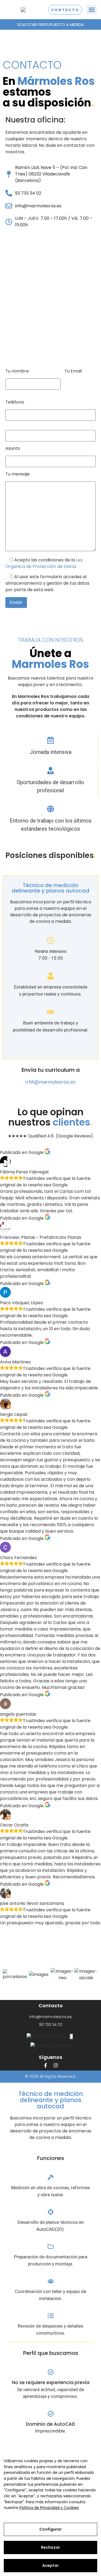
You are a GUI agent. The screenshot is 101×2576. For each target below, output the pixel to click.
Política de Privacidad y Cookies (49, 2508)
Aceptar (51, 2565)
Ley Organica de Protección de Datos (44, 563)
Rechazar (50, 2547)
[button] (92, 10)
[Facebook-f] (46, 2065)
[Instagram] (56, 2065)
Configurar (50, 2529)
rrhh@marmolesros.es (50, 1082)
